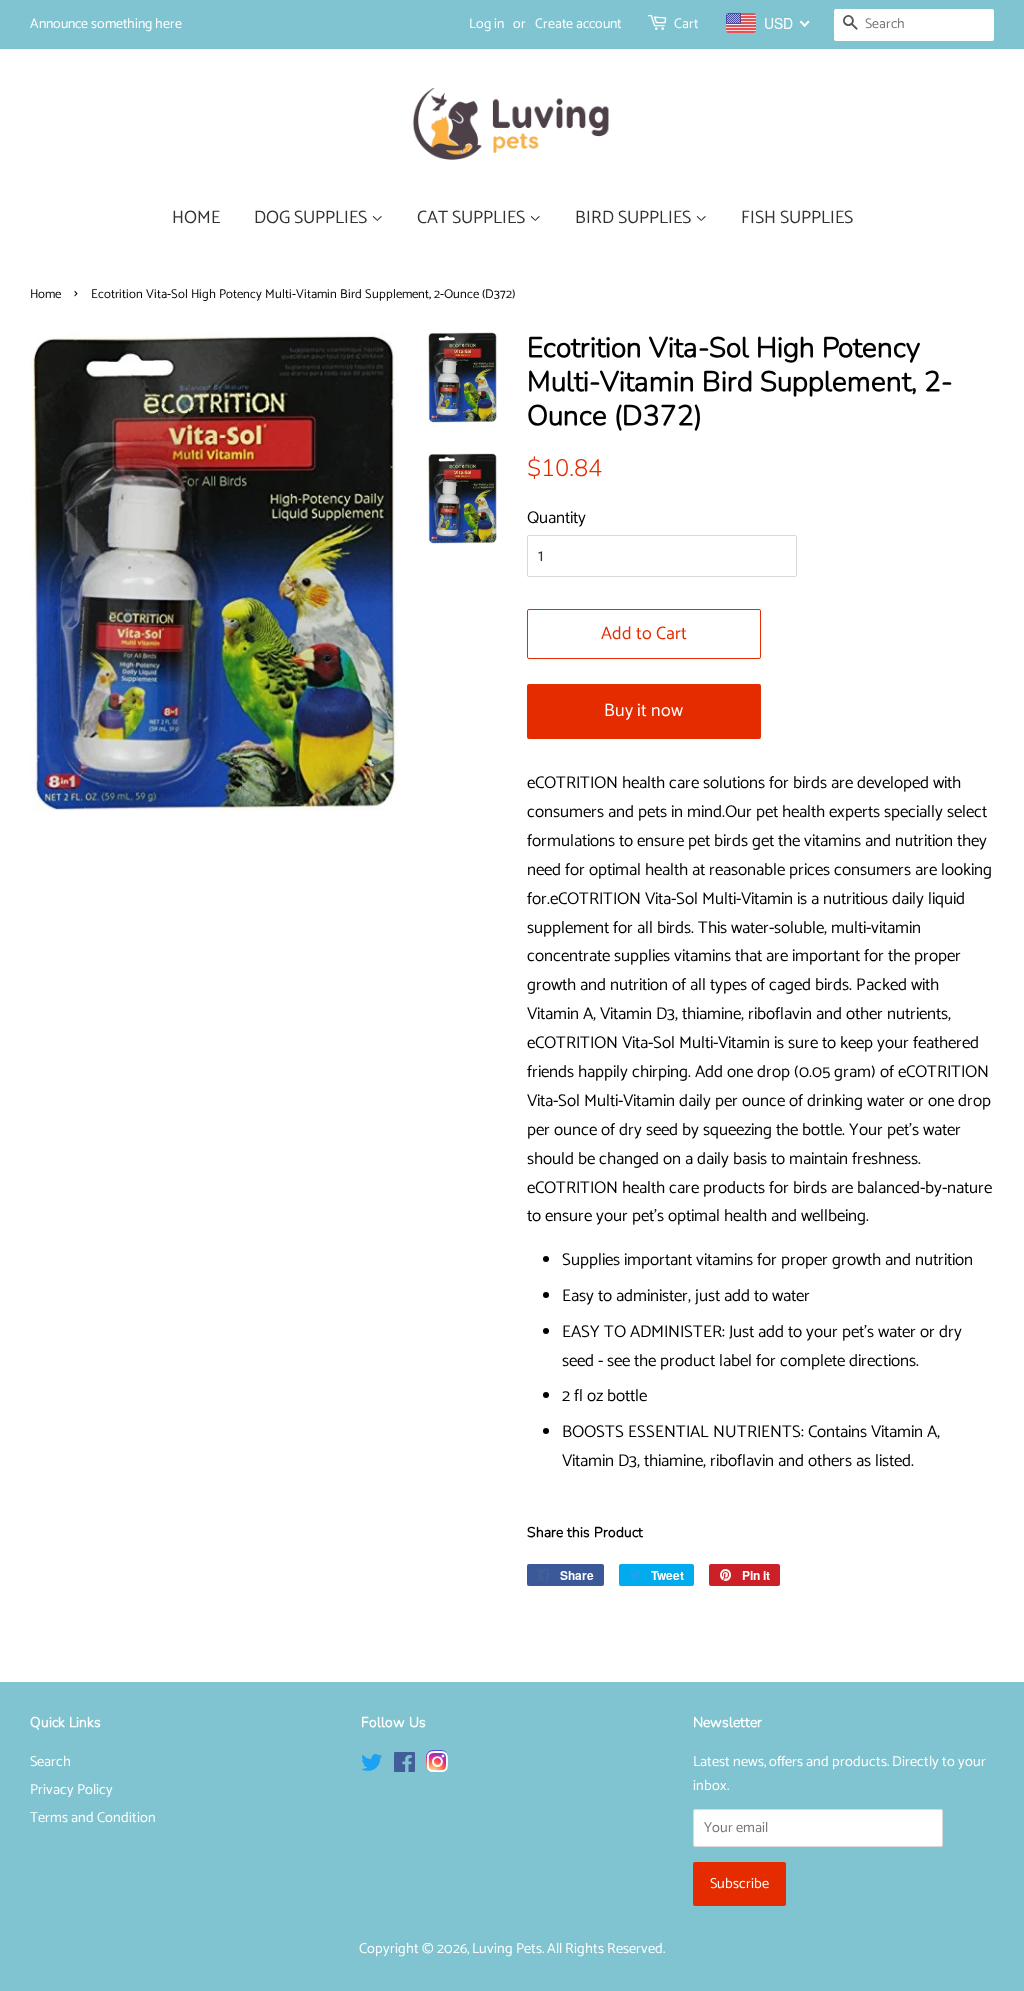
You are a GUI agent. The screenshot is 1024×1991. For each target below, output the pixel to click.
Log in (486, 24)
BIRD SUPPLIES (635, 218)
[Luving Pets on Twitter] (372, 1767)
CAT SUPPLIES (473, 218)
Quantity (556, 518)
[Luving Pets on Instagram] (437, 1767)
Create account (578, 24)
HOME (196, 218)
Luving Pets (507, 1949)
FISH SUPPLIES (797, 218)
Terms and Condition (93, 1818)
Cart (686, 24)
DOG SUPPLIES (312, 218)
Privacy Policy (71, 1790)
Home (45, 294)
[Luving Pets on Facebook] (404, 1767)
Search (50, 1762)
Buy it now (643, 711)
